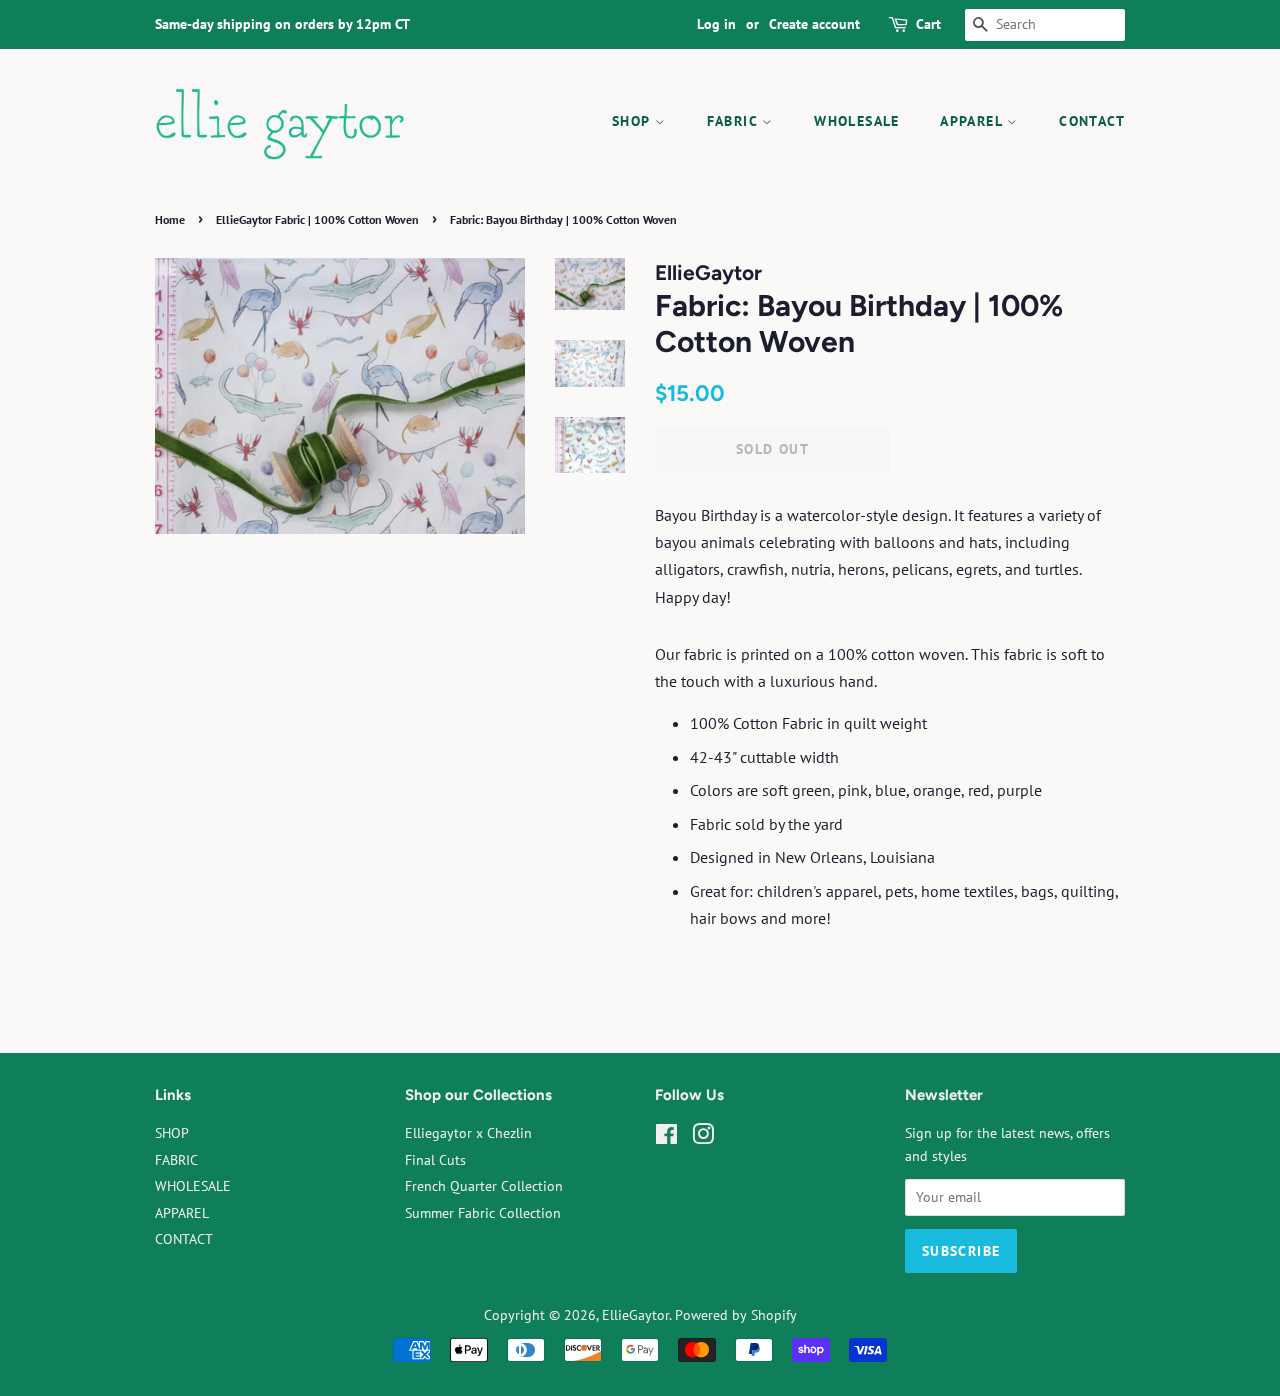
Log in (716, 24)
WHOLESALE (857, 121)
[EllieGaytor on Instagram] (703, 1138)
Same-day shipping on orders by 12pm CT (282, 24)
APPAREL (973, 121)
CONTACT (1092, 121)
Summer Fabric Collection (483, 1213)
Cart (928, 24)
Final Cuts (435, 1160)
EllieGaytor (635, 1315)
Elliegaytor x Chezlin (468, 1133)
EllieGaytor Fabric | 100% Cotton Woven (317, 219)
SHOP (633, 121)
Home (170, 219)
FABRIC (735, 121)
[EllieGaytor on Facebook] (666, 1138)
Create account (814, 24)
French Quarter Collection (484, 1186)
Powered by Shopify (736, 1315)
